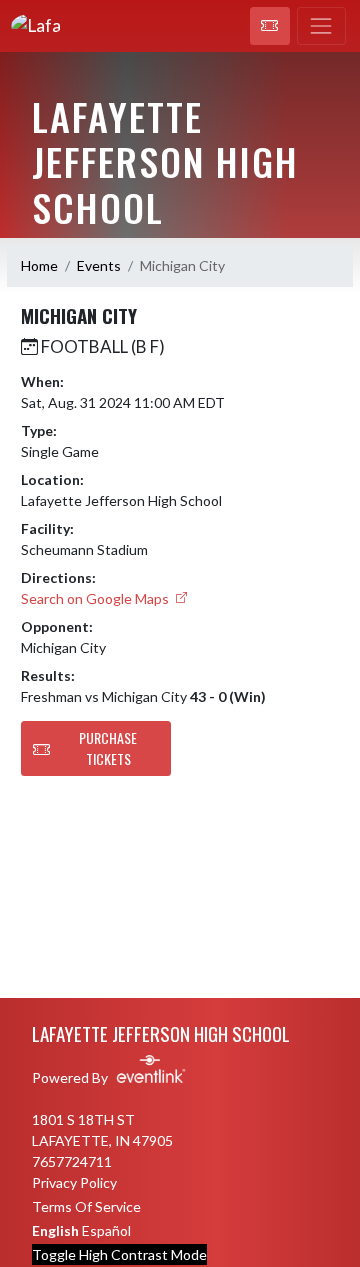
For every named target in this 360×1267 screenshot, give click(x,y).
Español (106, 1230)
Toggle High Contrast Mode (119, 1254)
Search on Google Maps (96, 598)
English (55, 1230)
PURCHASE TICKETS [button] (108, 748)
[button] (270, 26)
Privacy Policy (74, 1182)
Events (99, 265)
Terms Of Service (86, 1206)
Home (39, 265)
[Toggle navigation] (321, 26)
